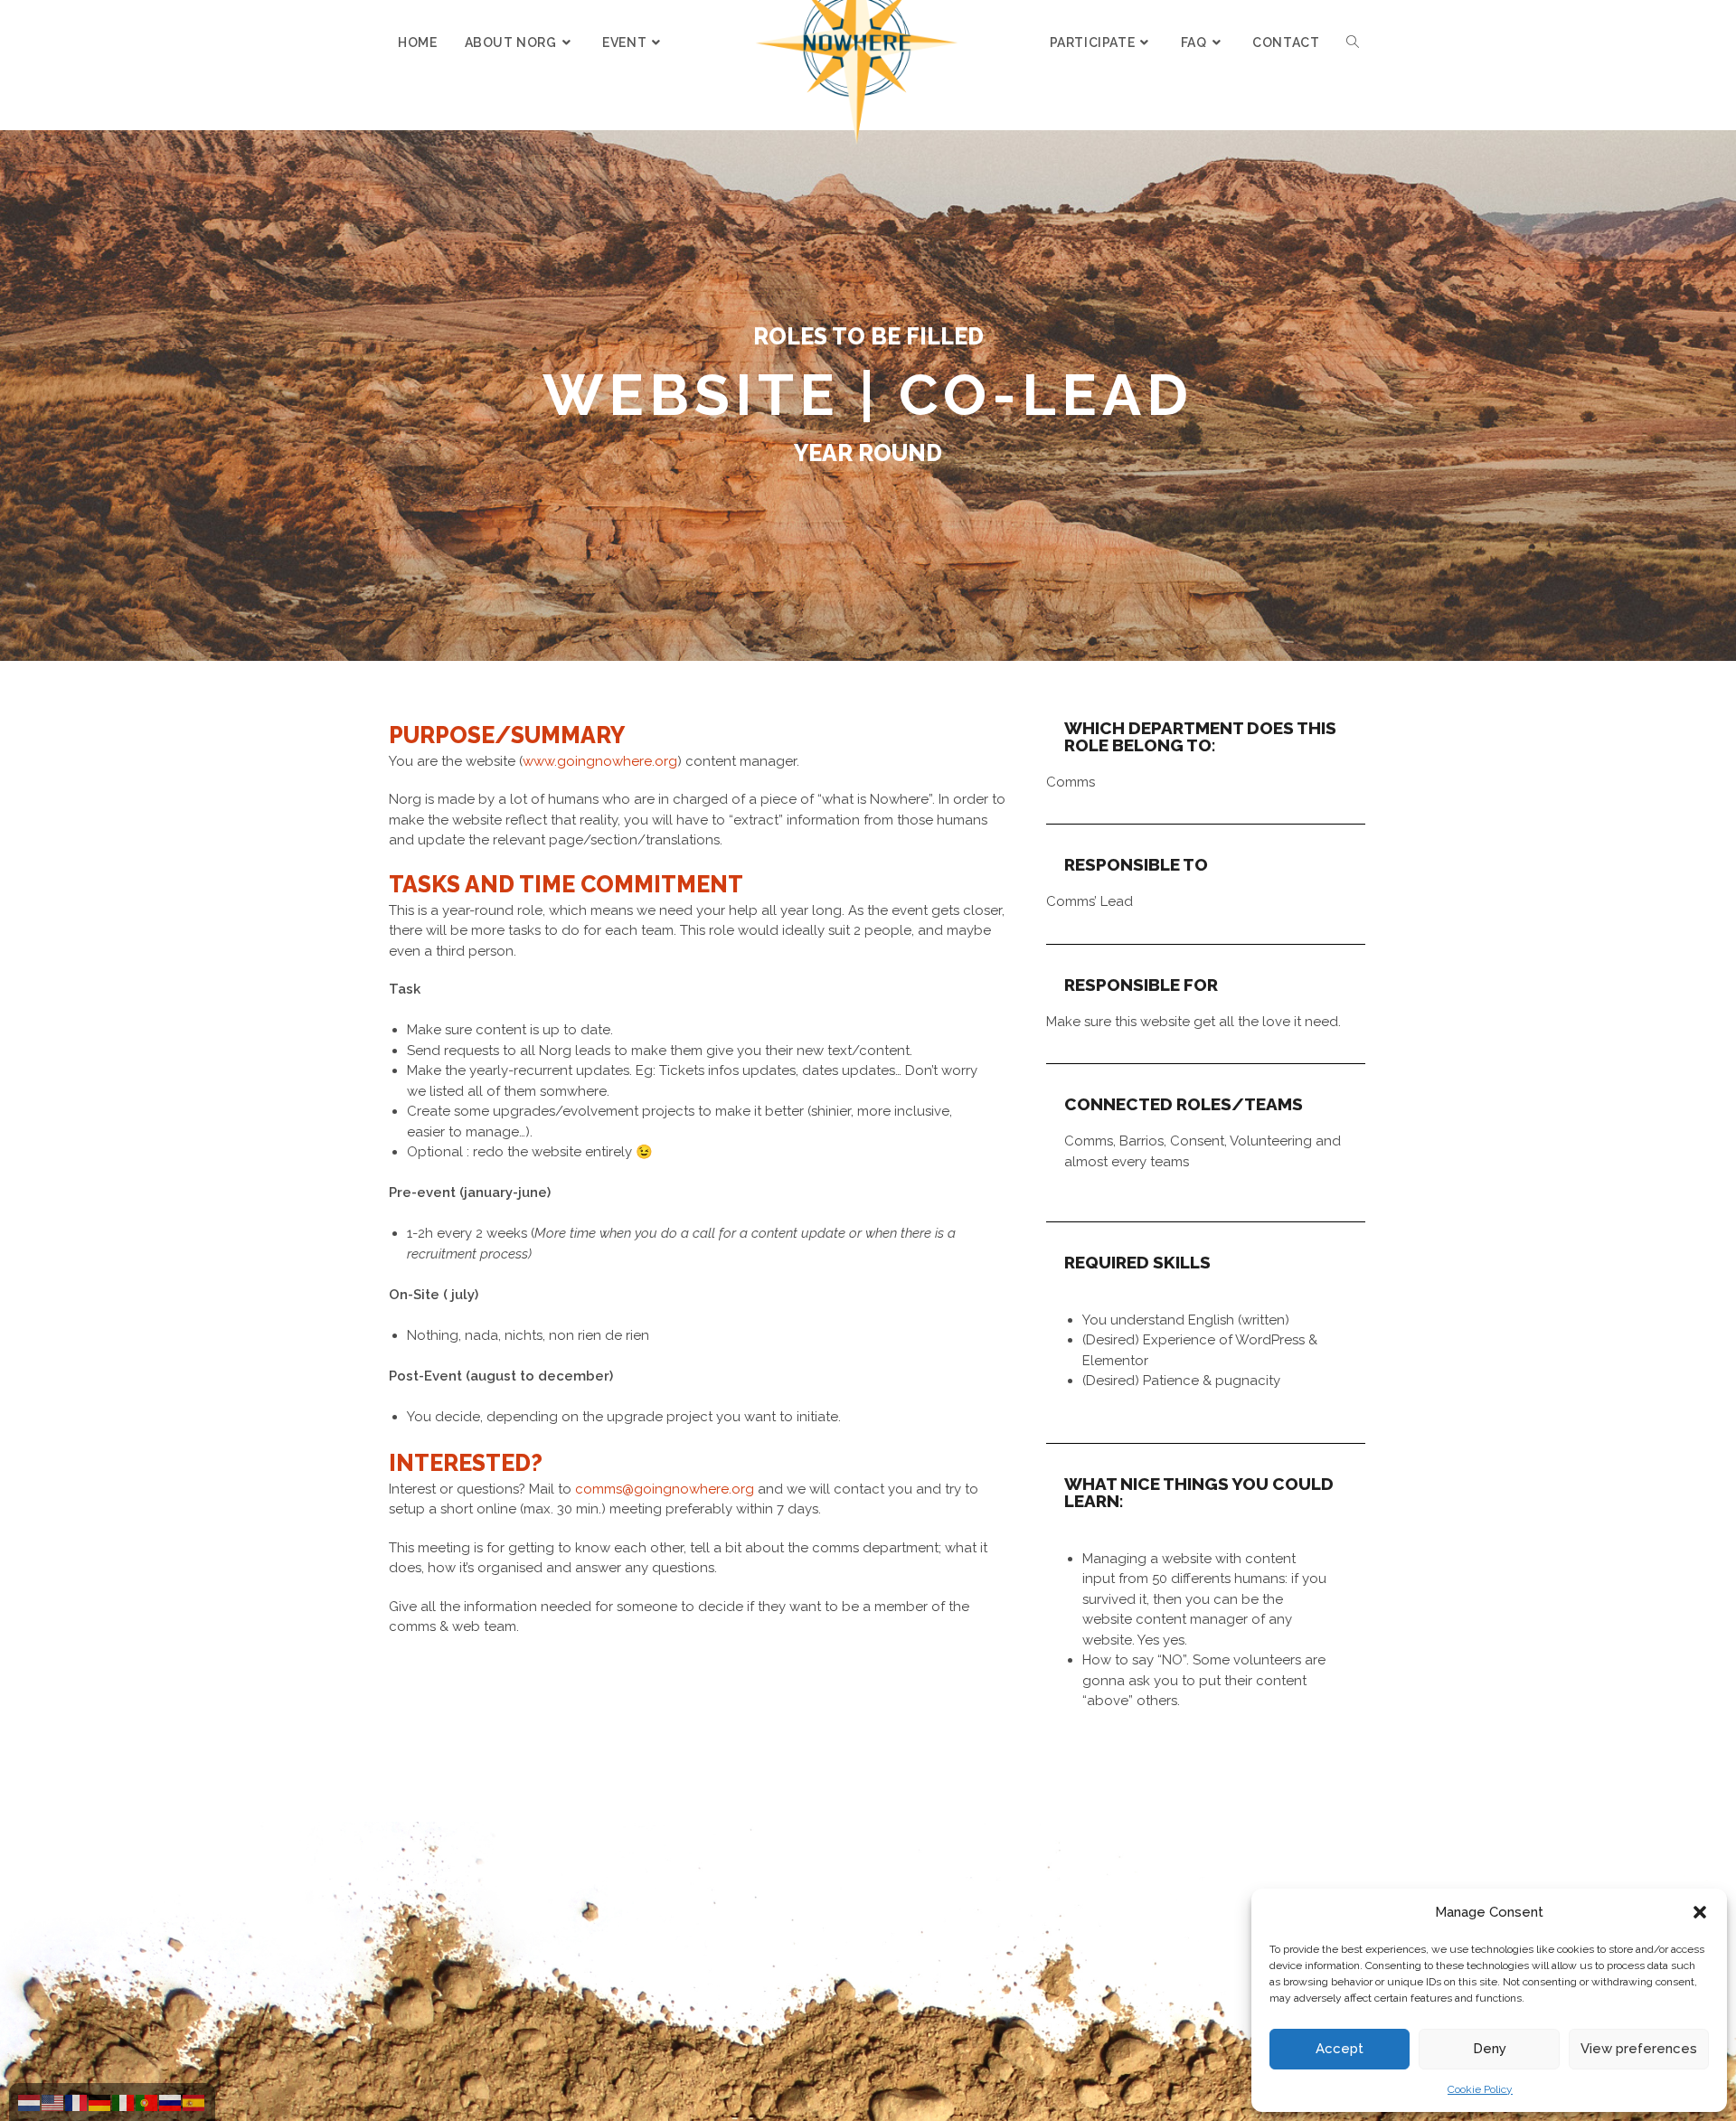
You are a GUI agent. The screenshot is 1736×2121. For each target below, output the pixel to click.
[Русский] (171, 2102)
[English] (53, 2102)
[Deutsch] (100, 2102)
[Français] (77, 2102)
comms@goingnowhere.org (665, 1489)
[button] (1700, 1912)
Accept (1340, 2049)
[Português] (147, 2102)
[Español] (194, 2102)
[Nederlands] (30, 2102)
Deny (1490, 2049)
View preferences (1639, 2049)
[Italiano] (124, 2102)
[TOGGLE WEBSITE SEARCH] (1353, 42)
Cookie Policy (1480, 2089)
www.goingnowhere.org (600, 761)
